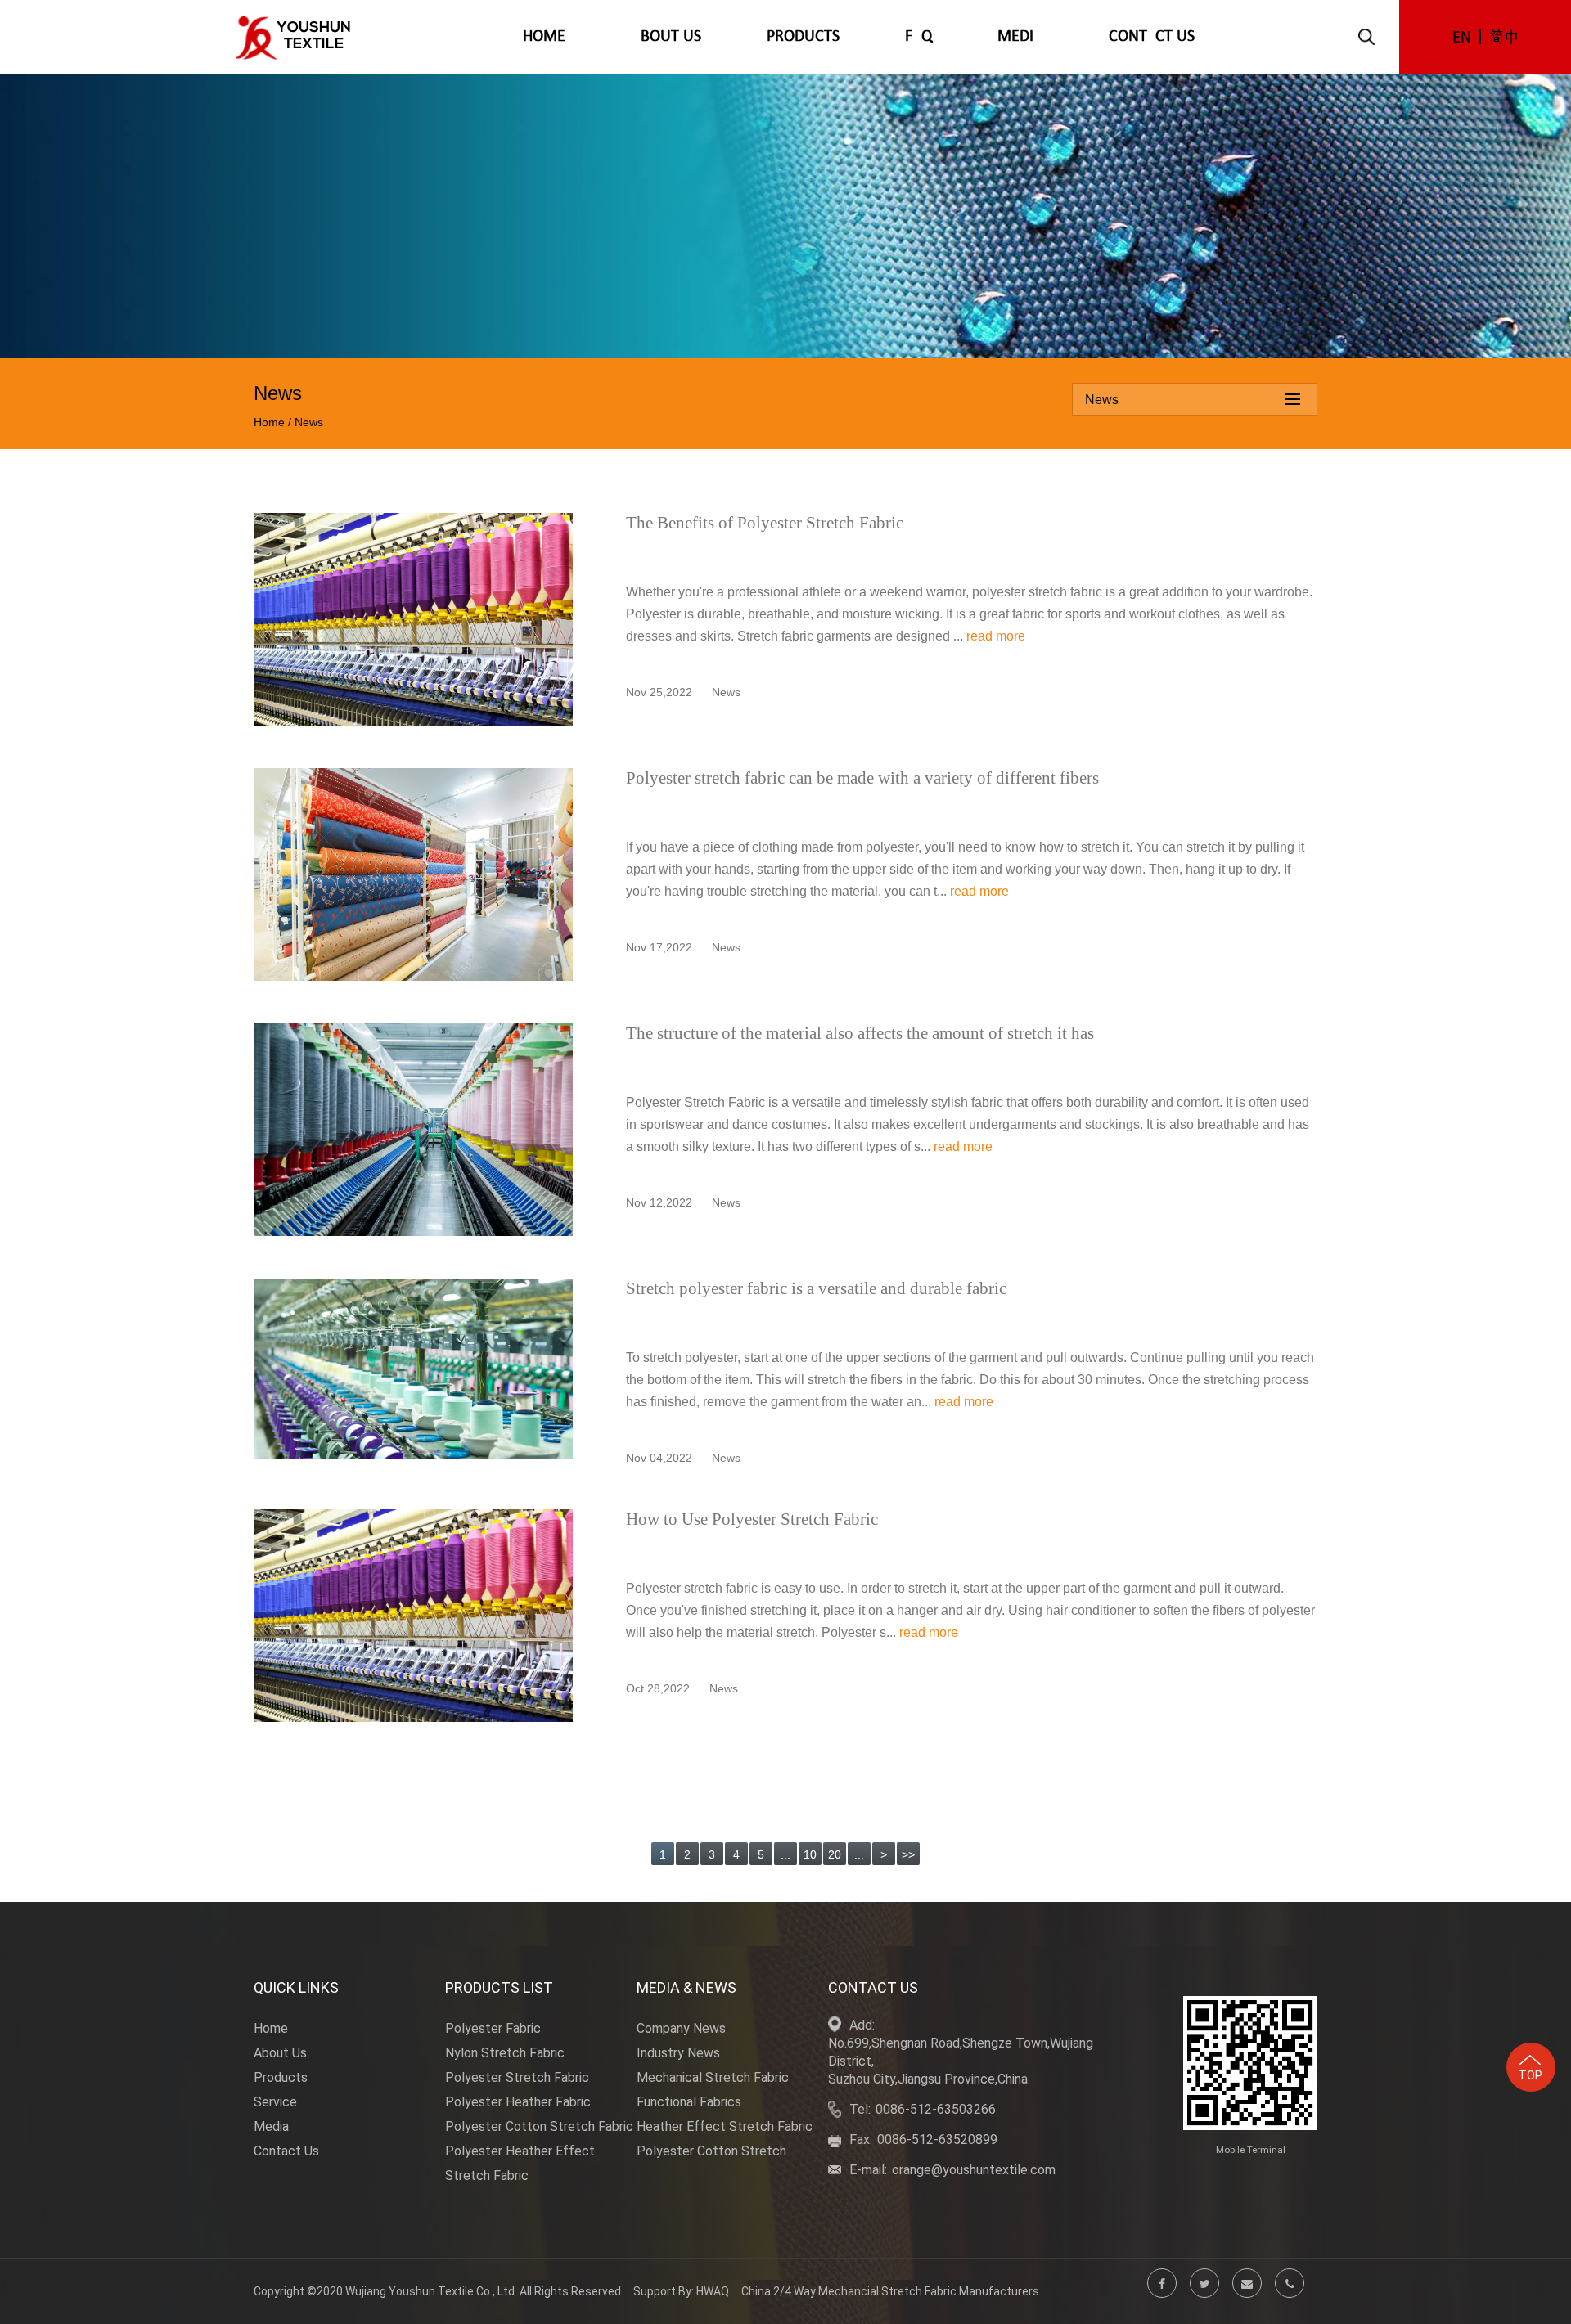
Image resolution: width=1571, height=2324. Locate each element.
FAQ (918, 37)
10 (810, 1854)
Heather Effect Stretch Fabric (725, 2126)
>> (908, 1854)
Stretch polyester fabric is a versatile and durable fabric (816, 1288)
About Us (666, 37)
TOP (1530, 2075)
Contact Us (1152, 37)
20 (835, 1854)
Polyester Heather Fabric (518, 2102)
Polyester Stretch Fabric (517, 2077)
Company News (681, 2028)
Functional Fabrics (689, 2102)
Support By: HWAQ (681, 2291)
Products (803, 37)
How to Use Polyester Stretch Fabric (752, 1519)
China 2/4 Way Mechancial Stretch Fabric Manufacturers (890, 2291)
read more (996, 636)
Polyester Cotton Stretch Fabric (539, 2126)
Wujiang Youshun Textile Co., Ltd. (431, 2291)
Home (544, 37)
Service (275, 2102)
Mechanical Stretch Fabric (713, 2077)
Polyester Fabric (493, 2028)
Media (1020, 37)
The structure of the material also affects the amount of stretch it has (860, 1033)
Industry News (678, 2053)
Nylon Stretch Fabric (505, 2053)
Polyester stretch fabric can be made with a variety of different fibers (862, 778)
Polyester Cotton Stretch (711, 2151)
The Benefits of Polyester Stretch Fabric (765, 523)
